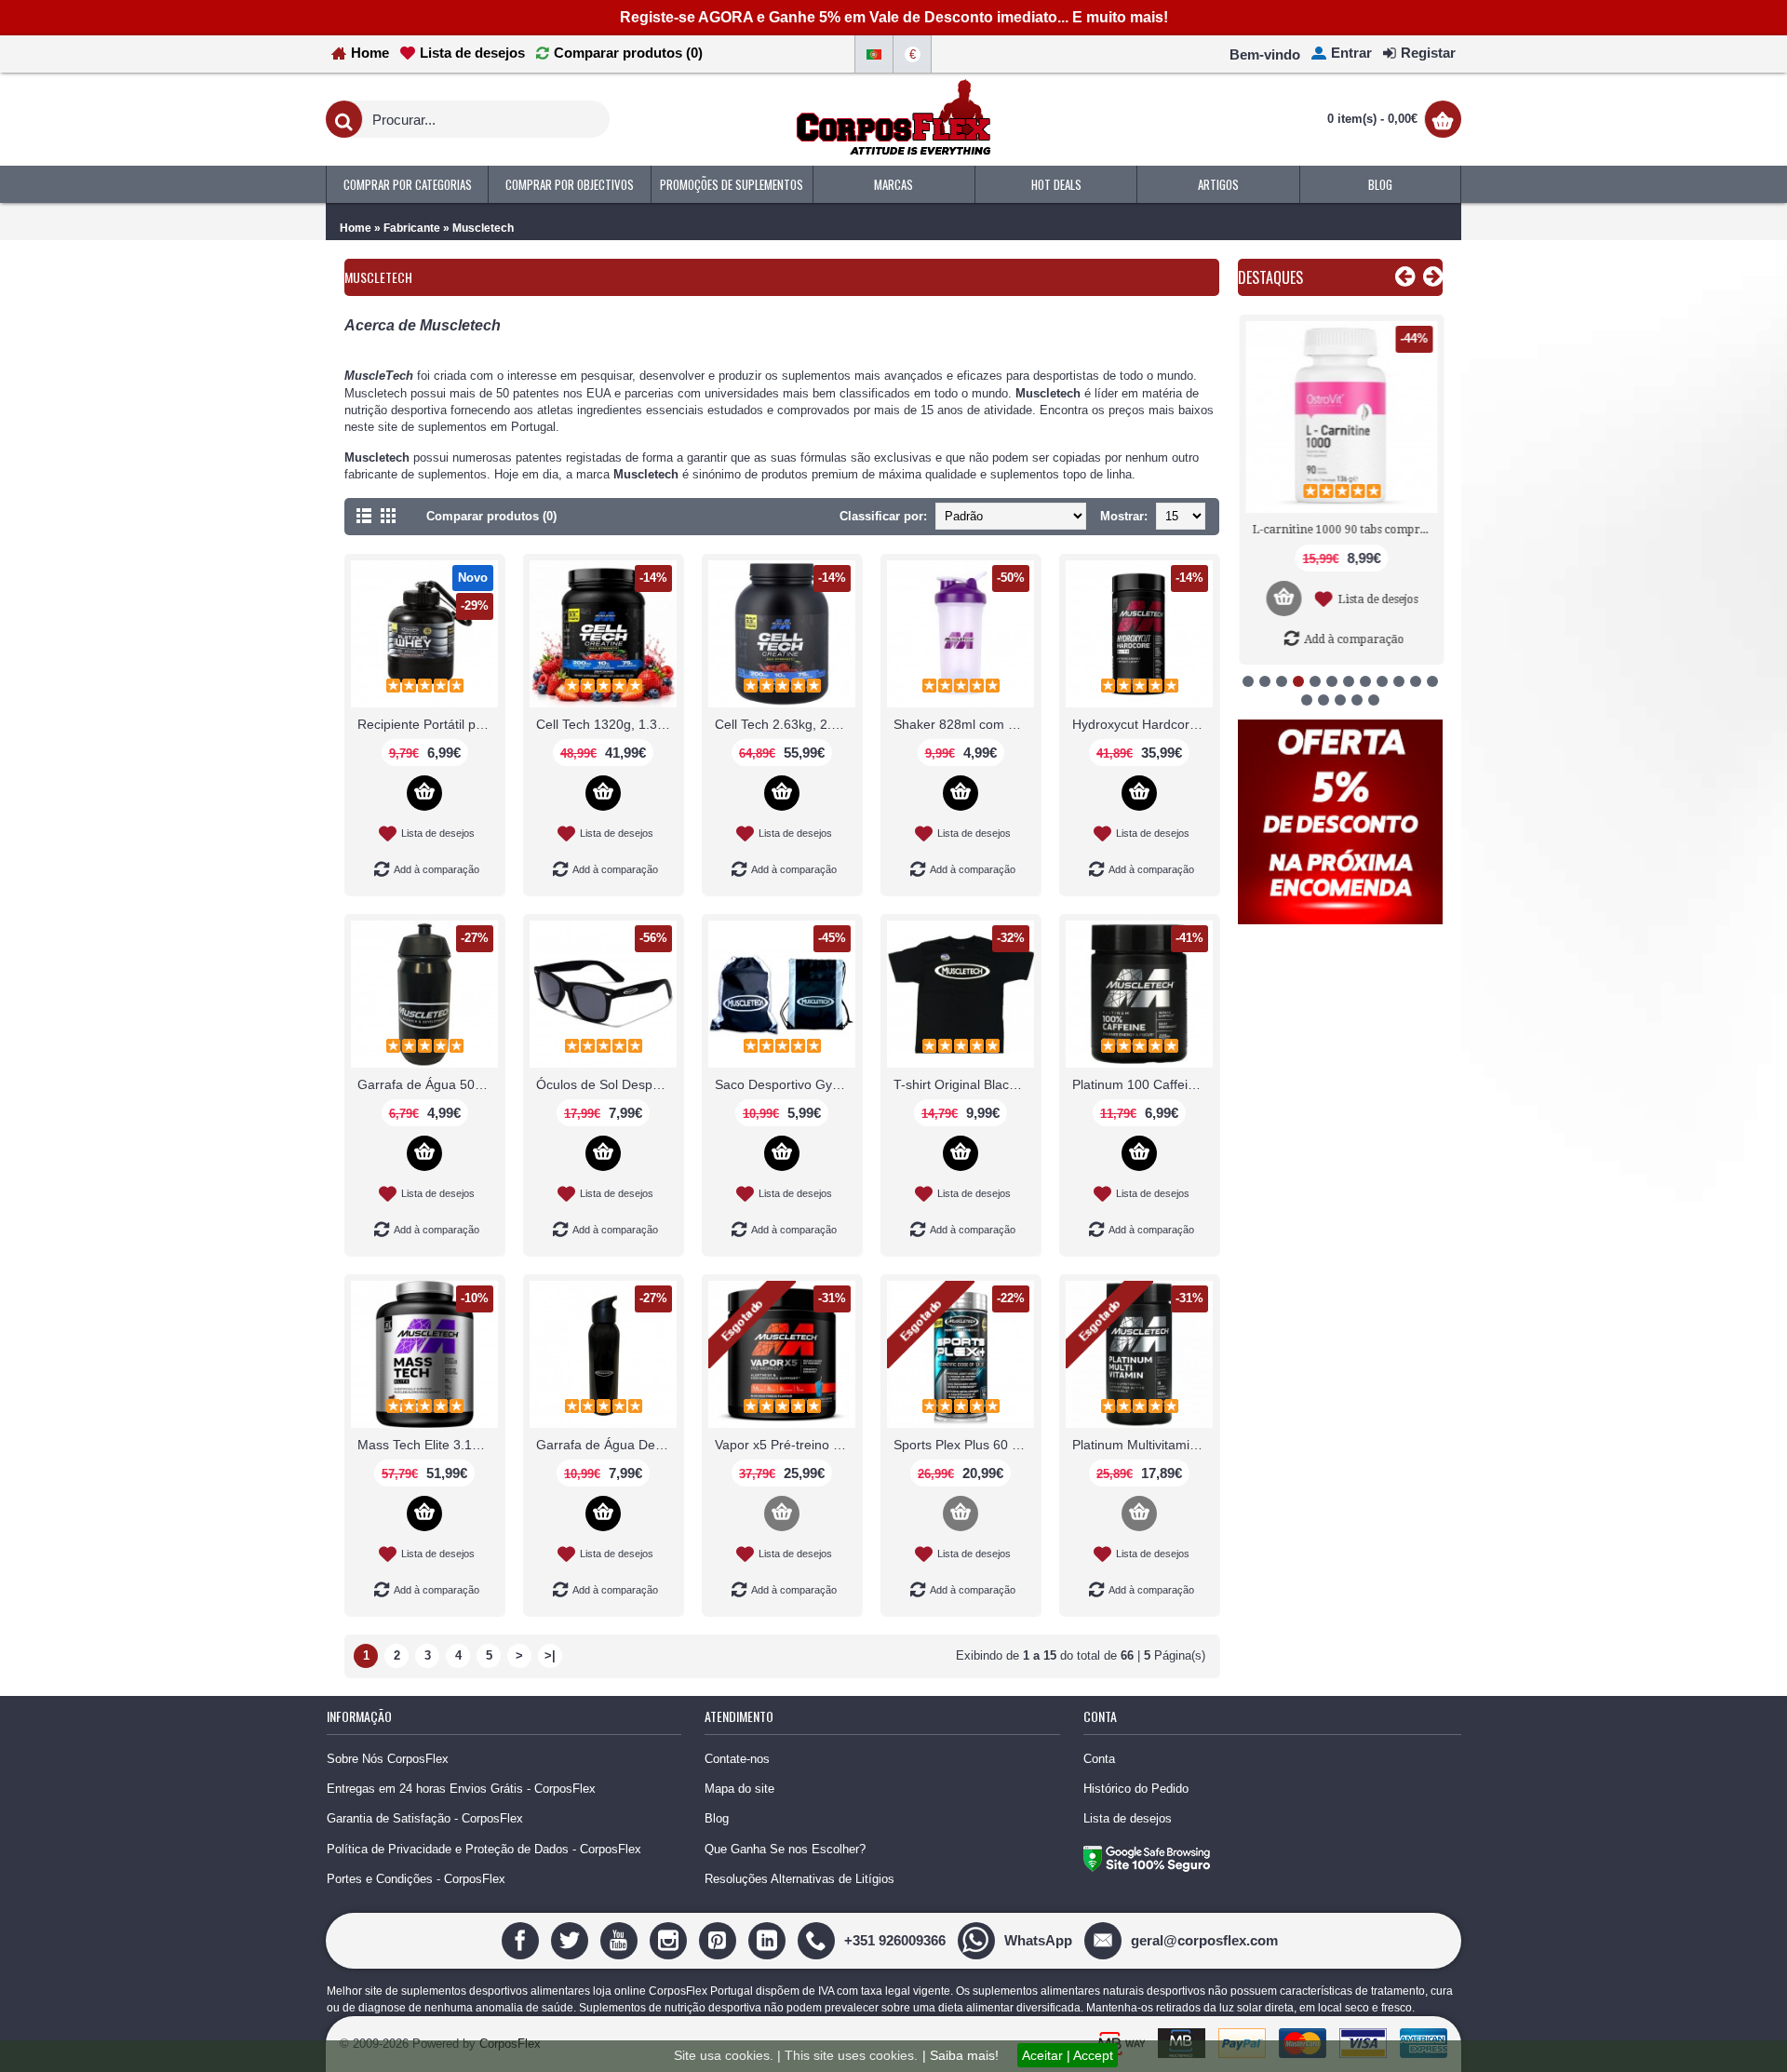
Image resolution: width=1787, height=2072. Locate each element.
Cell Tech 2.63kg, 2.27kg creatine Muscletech (785, 724)
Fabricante (412, 228)
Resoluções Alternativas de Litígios (799, 1879)
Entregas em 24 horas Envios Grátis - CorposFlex (461, 1789)
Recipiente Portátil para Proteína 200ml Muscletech (428, 724)
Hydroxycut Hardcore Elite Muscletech (1142, 724)
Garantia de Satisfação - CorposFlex (425, 1818)
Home (356, 228)
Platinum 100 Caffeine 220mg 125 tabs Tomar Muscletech (1142, 1084)
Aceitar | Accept (1068, 2055)
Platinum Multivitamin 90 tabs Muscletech (1142, 1445)
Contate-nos (737, 1759)
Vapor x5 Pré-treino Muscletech (785, 1445)
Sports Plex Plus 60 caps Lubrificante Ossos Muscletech (964, 1445)
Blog (717, 1818)
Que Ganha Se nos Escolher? (785, 1849)
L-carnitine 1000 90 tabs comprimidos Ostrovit (1344, 530)
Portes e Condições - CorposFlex (416, 1879)
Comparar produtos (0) (491, 516)
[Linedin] (769, 1939)
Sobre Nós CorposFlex (388, 1759)
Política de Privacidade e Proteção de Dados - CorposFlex (484, 1849)
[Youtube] (621, 1939)
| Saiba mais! (961, 2055)
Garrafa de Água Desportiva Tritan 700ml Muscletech (606, 1445)
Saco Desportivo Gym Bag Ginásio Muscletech (785, 1084)
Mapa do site (739, 1789)
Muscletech (483, 228)
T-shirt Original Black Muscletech (964, 1084)
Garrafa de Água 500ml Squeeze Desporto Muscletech (428, 1084)
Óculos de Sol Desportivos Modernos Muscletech (606, 1084)
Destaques (1270, 277)
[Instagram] (671, 1939)
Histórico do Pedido (1136, 1789)
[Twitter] (572, 1939)
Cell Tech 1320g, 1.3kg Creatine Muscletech (606, 724)
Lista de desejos (1128, 1818)
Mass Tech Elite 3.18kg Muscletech (428, 1445)
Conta (1099, 1759)
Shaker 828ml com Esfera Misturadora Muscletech (964, 724)
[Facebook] (523, 1939)
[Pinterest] (720, 1939)
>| (550, 1655)
